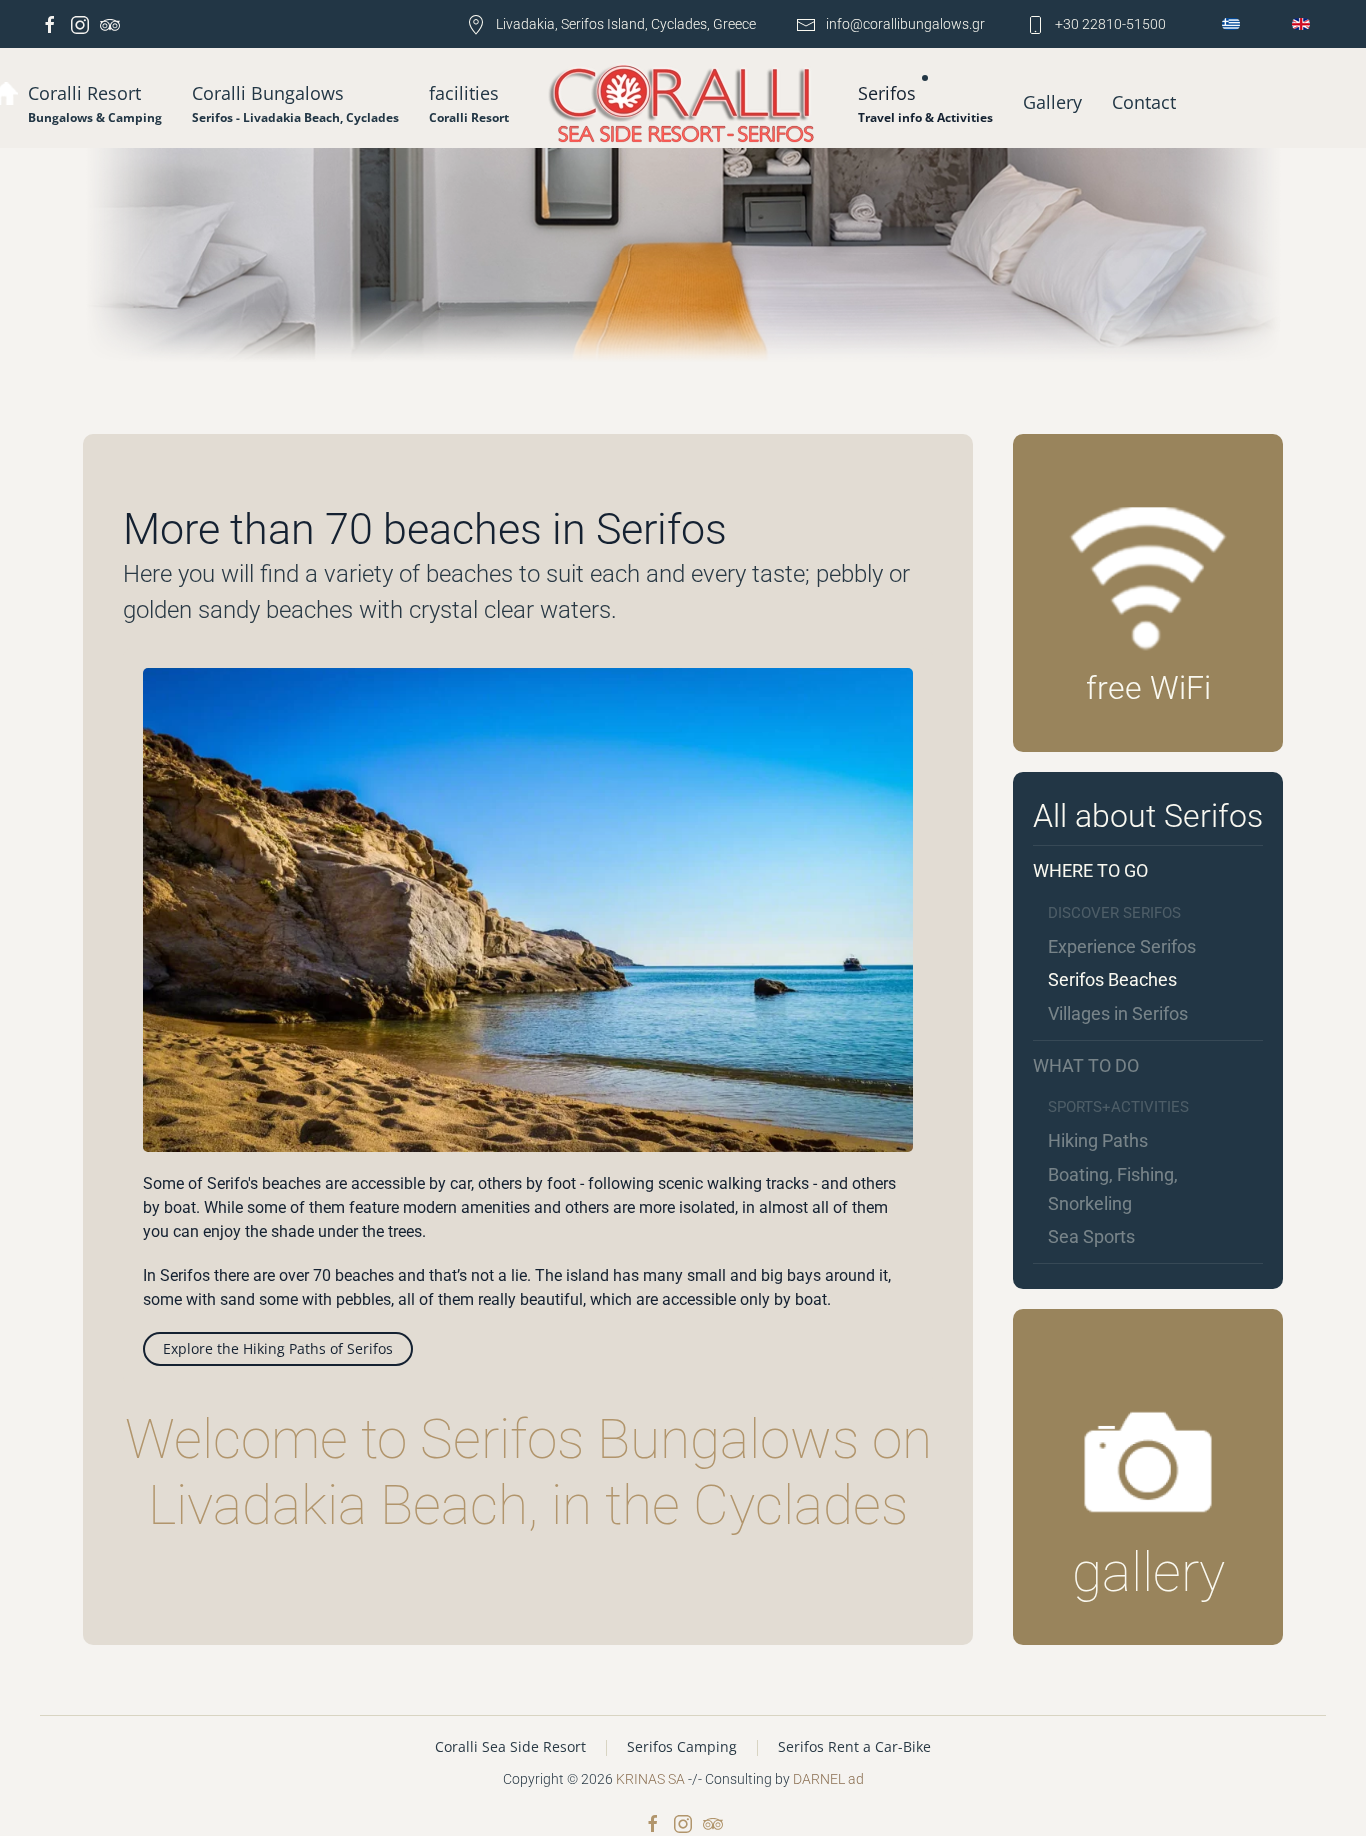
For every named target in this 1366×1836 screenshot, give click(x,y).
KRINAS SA (650, 1779)
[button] (295, 103)
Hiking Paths (1098, 1140)
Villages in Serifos (1118, 1013)
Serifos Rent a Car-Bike (854, 1746)
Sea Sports (1091, 1236)
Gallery (1052, 102)
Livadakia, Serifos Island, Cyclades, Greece (626, 24)
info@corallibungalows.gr (905, 24)
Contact (1144, 102)
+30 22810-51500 (1110, 24)
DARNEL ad (828, 1779)
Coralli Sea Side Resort (510, 1746)
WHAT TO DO (1086, 1065)
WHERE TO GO (1090, 870)
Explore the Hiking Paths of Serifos (278, 1348)
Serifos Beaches (1112, 979)
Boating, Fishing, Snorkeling (1113, 1189)
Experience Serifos (1122, 946)
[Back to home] (683, 105)
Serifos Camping (682, 1746)
